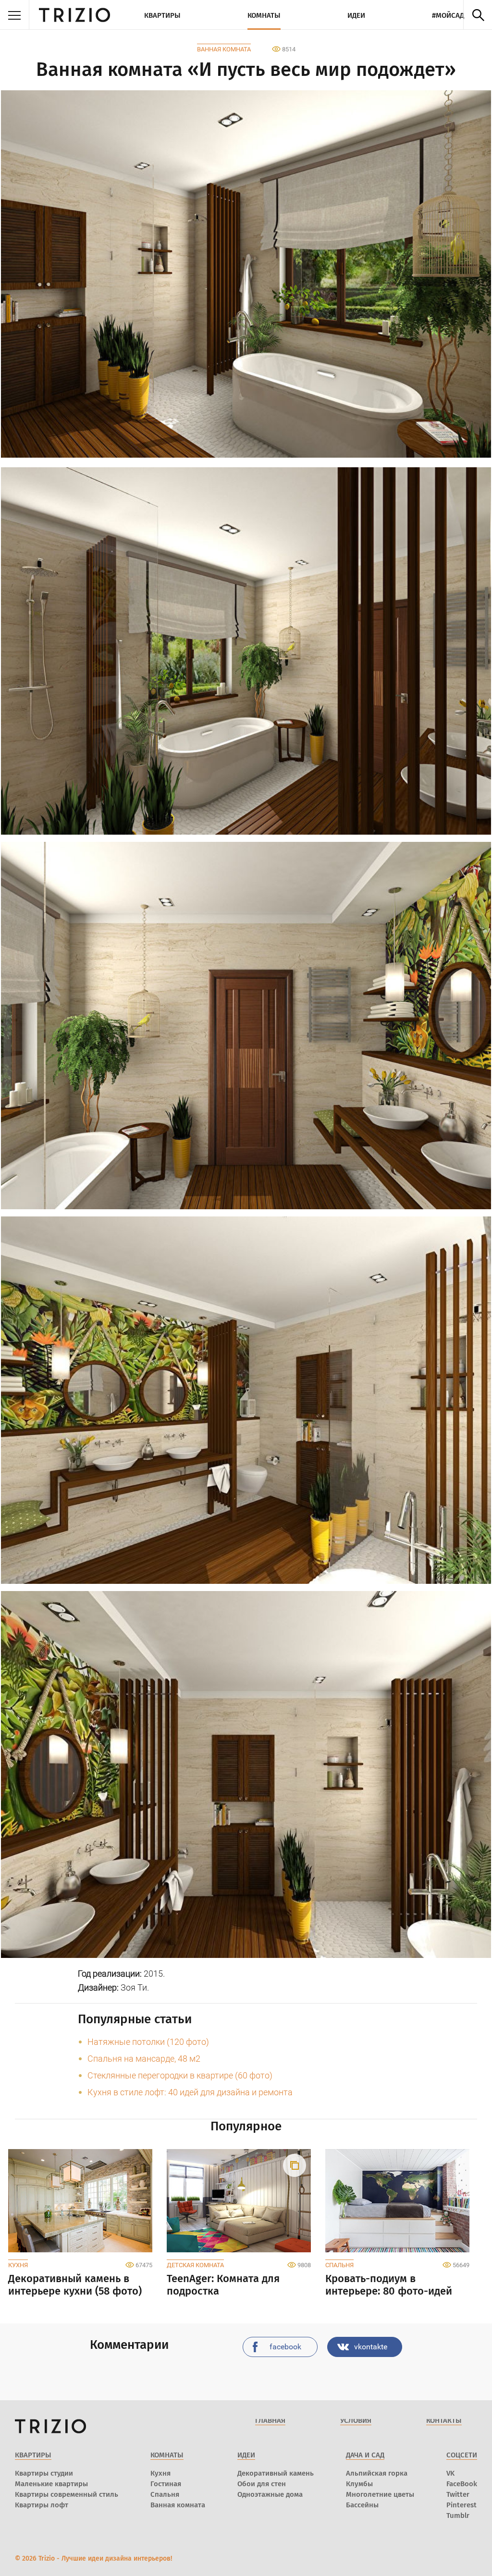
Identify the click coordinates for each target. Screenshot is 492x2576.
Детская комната (195, 2265)
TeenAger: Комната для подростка (223, 2285)
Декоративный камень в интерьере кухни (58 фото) (75, 2285)
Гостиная (166, 2484)
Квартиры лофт (42, 2505)
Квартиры (162, 15)
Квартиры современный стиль (67, 2494)
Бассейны (362, 2505)
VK (450, 2473)
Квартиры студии (44, 2473)
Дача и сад (365, 2455)
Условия (356, 2420)
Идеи (356, 15)
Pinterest (461, 2505)
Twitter (458, 2494)
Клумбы (359, 2484)
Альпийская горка (377, 2473)
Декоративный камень (276, 2473)
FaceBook (462, 2484)
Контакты (444, 2420)
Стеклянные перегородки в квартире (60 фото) (180, 2075)
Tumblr (458, 2515)
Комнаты (264, 15)
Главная (270, 2420)
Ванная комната (224, 49)
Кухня (18, 2265)
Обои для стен (262, 2484)
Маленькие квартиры (51, 2484)
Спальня (339, 2265)
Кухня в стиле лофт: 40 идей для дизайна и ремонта (190, 2092)
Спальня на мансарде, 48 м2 (144, 2059)
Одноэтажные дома (270, 2494)
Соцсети (462, 2455)
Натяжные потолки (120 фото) (148, 2042)
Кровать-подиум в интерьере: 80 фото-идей (389, 2285)
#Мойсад (448, 15)
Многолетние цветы (380, 2494)
